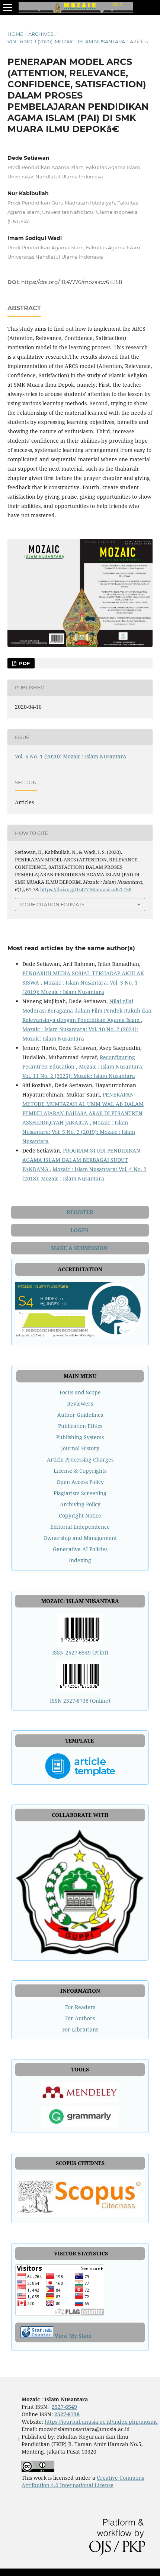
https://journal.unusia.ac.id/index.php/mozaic (101, 2422)
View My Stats (73, 2336)
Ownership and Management (80, 1538)
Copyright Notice (80, 1515)
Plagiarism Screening (80, 1493)
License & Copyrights (80, 1471)
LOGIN (80, 1230)
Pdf (24, 663)
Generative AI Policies (80, 1549)
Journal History (80, 1448)
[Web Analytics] (37, 2336)
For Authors (80, 2018)
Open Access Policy (80, 1482)
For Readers (80, 2007)
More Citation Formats (52, 904)
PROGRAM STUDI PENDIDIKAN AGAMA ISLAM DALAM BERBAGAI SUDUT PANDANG (81, 1160)
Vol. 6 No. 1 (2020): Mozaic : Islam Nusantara (66, 41)
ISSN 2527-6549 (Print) (80, 1652)
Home (15, 34)
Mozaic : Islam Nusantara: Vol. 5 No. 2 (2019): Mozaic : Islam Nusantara (79, 1132)
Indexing (80, 1560)
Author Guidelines (80, 1415)
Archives (41, 34)
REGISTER (80, 1212)
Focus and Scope (80, 1392)
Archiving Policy (80, 1504)
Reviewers (80, 1404)
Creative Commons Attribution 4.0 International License (83, 2481)
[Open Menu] (7, 7)
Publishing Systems (80, 1437)
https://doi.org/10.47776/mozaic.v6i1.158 (72, 282)
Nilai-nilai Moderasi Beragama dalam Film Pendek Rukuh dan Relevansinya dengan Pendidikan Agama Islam (87, 1011)
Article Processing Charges (80, 1459)
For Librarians (80, 2029)
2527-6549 (64, 2407)
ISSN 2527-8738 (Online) (80, 1701)
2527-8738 (67, 2414)
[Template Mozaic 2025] (80, 1766)
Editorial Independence (80, 1527)
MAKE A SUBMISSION (80, 1248)
